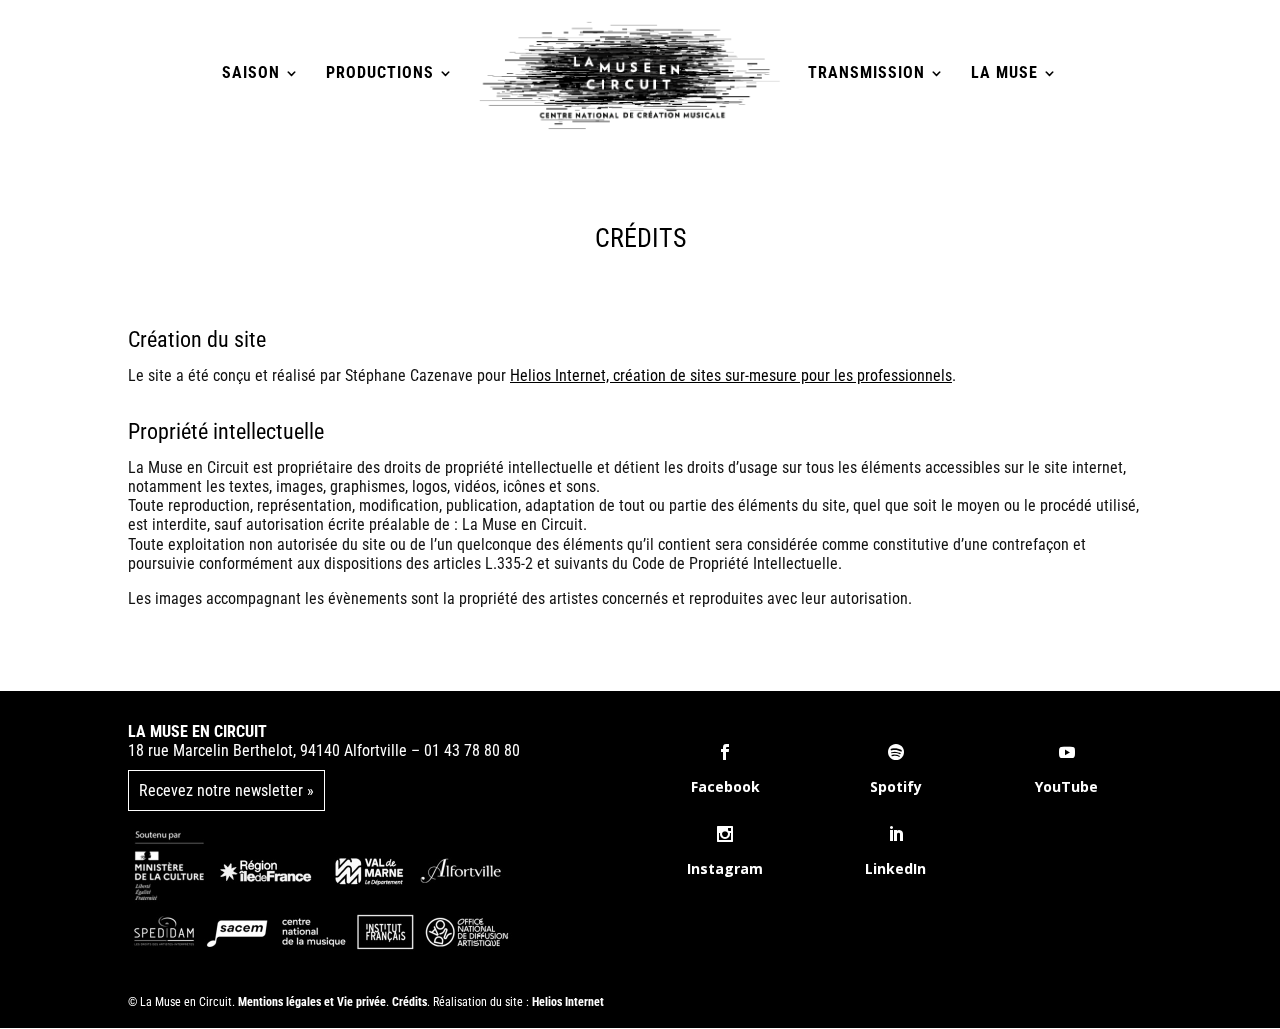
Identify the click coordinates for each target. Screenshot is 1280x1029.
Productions (380, 74)
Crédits (409, 1002)
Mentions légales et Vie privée (312, 1002)
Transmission (866, 74)
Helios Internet (568, 1002)
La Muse (1004, 74)
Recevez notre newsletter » (226, 790)
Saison (251, 74)
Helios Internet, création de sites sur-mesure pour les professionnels (731, 375)
